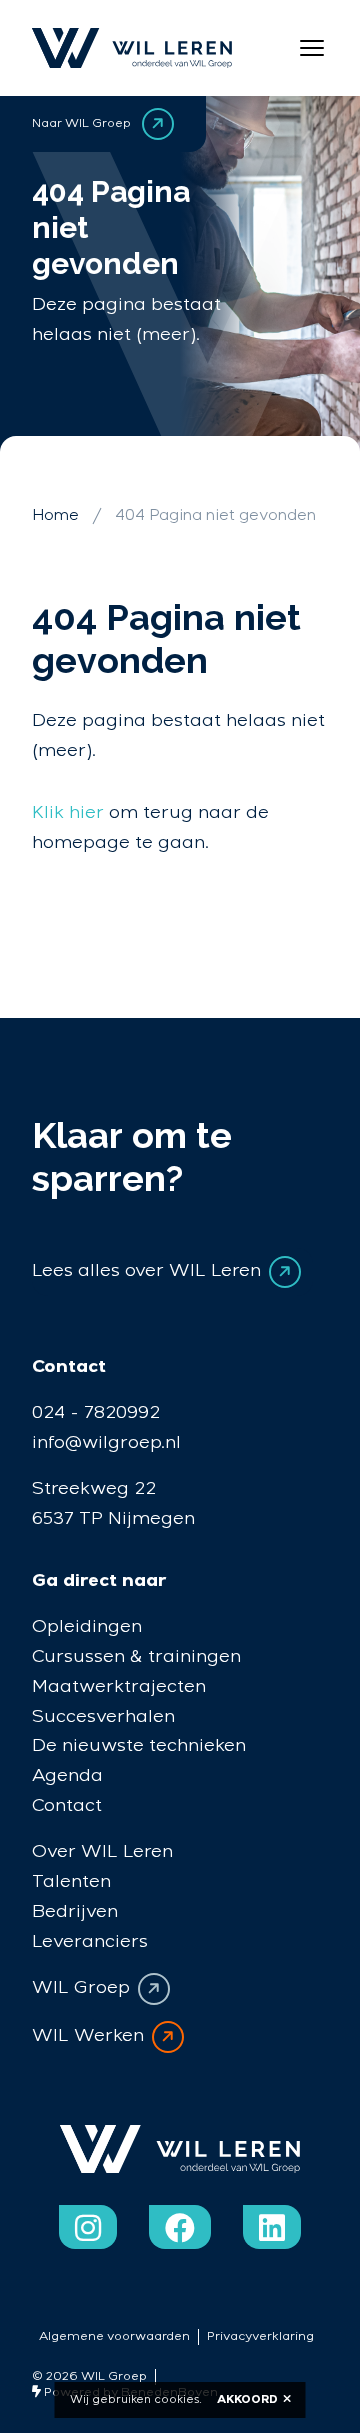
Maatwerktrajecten (119, 1686)
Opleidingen (87, 1626)
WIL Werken (88, 2035)
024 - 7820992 (96, 1412)
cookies (176, 2399)
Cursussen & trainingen (136, 1656)
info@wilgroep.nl (106, 1442)
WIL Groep (81, 1987)
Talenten (71, 1881)
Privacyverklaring (260, 2336)
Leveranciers (90, 1941)
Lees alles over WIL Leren (146, 1271)
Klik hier (68, 812)
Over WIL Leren (102, 1851)
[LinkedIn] (272, 2227)
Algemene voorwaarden (114, 2336)
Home (55, 515)
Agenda (67, 1775)
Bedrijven (75, 1911)
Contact (67, 1805)
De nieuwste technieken (139, 1745)
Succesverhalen (103, 1716)
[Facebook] (180, 2227)
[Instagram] (88, 2227)
